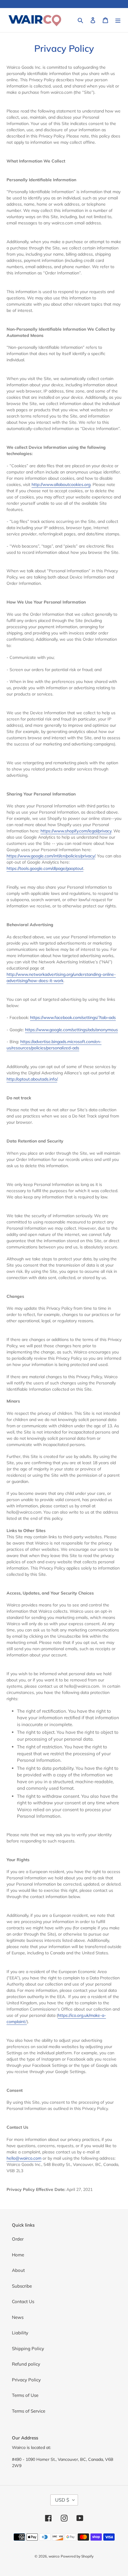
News (18, 2317)
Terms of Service (29, 2411)
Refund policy (26, 2364)
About (18, 2270)
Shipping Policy (28, 2348)
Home (18, 2255)
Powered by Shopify (77, 2556)
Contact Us (23, 2301)
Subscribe (22, 2286)
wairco (54, 2556)
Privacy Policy (26, 2380)
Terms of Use (25, 2395)
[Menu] (118, 20)
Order (18, 2239)
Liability (20, 2333)
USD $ (62, 2500)
